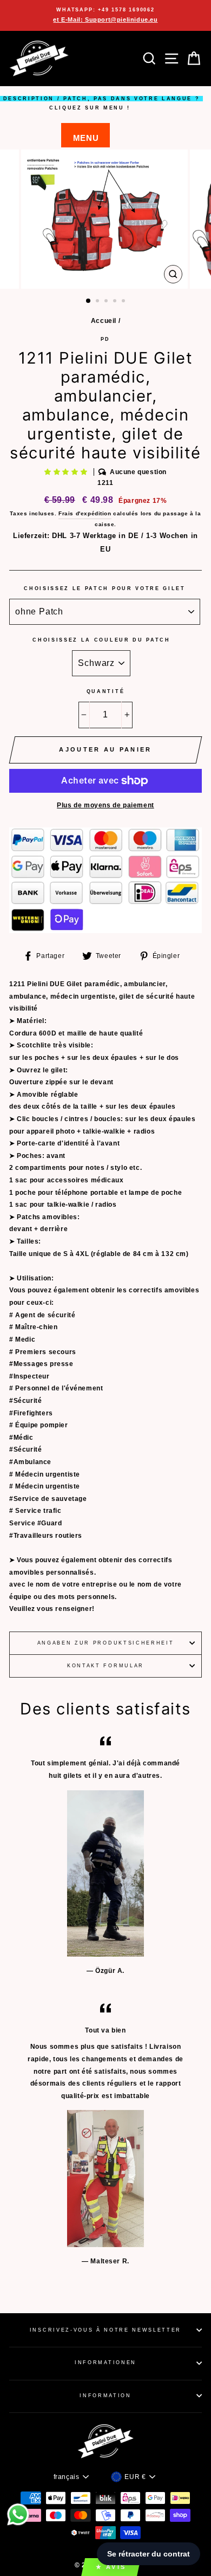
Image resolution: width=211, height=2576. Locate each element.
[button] (67, 472)
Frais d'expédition (85, 513)
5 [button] (124, 302)
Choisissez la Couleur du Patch (101, 640)
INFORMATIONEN (105, 2363)
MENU (86, 138)
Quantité (105, 691)
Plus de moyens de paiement (105, 805)
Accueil (104, 321)
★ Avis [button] (111, 2567)
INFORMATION (105, 2396)
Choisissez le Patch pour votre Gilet (104, 588)
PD (105, 339)
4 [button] (116, 302)
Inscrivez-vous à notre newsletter (105, 2330)
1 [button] (89, 301)
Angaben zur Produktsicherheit (106, 1643)
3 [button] (107, 302)
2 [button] (98, 302)
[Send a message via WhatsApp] (18, 2514)
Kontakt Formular (105, 1666)
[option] (105, 15)
